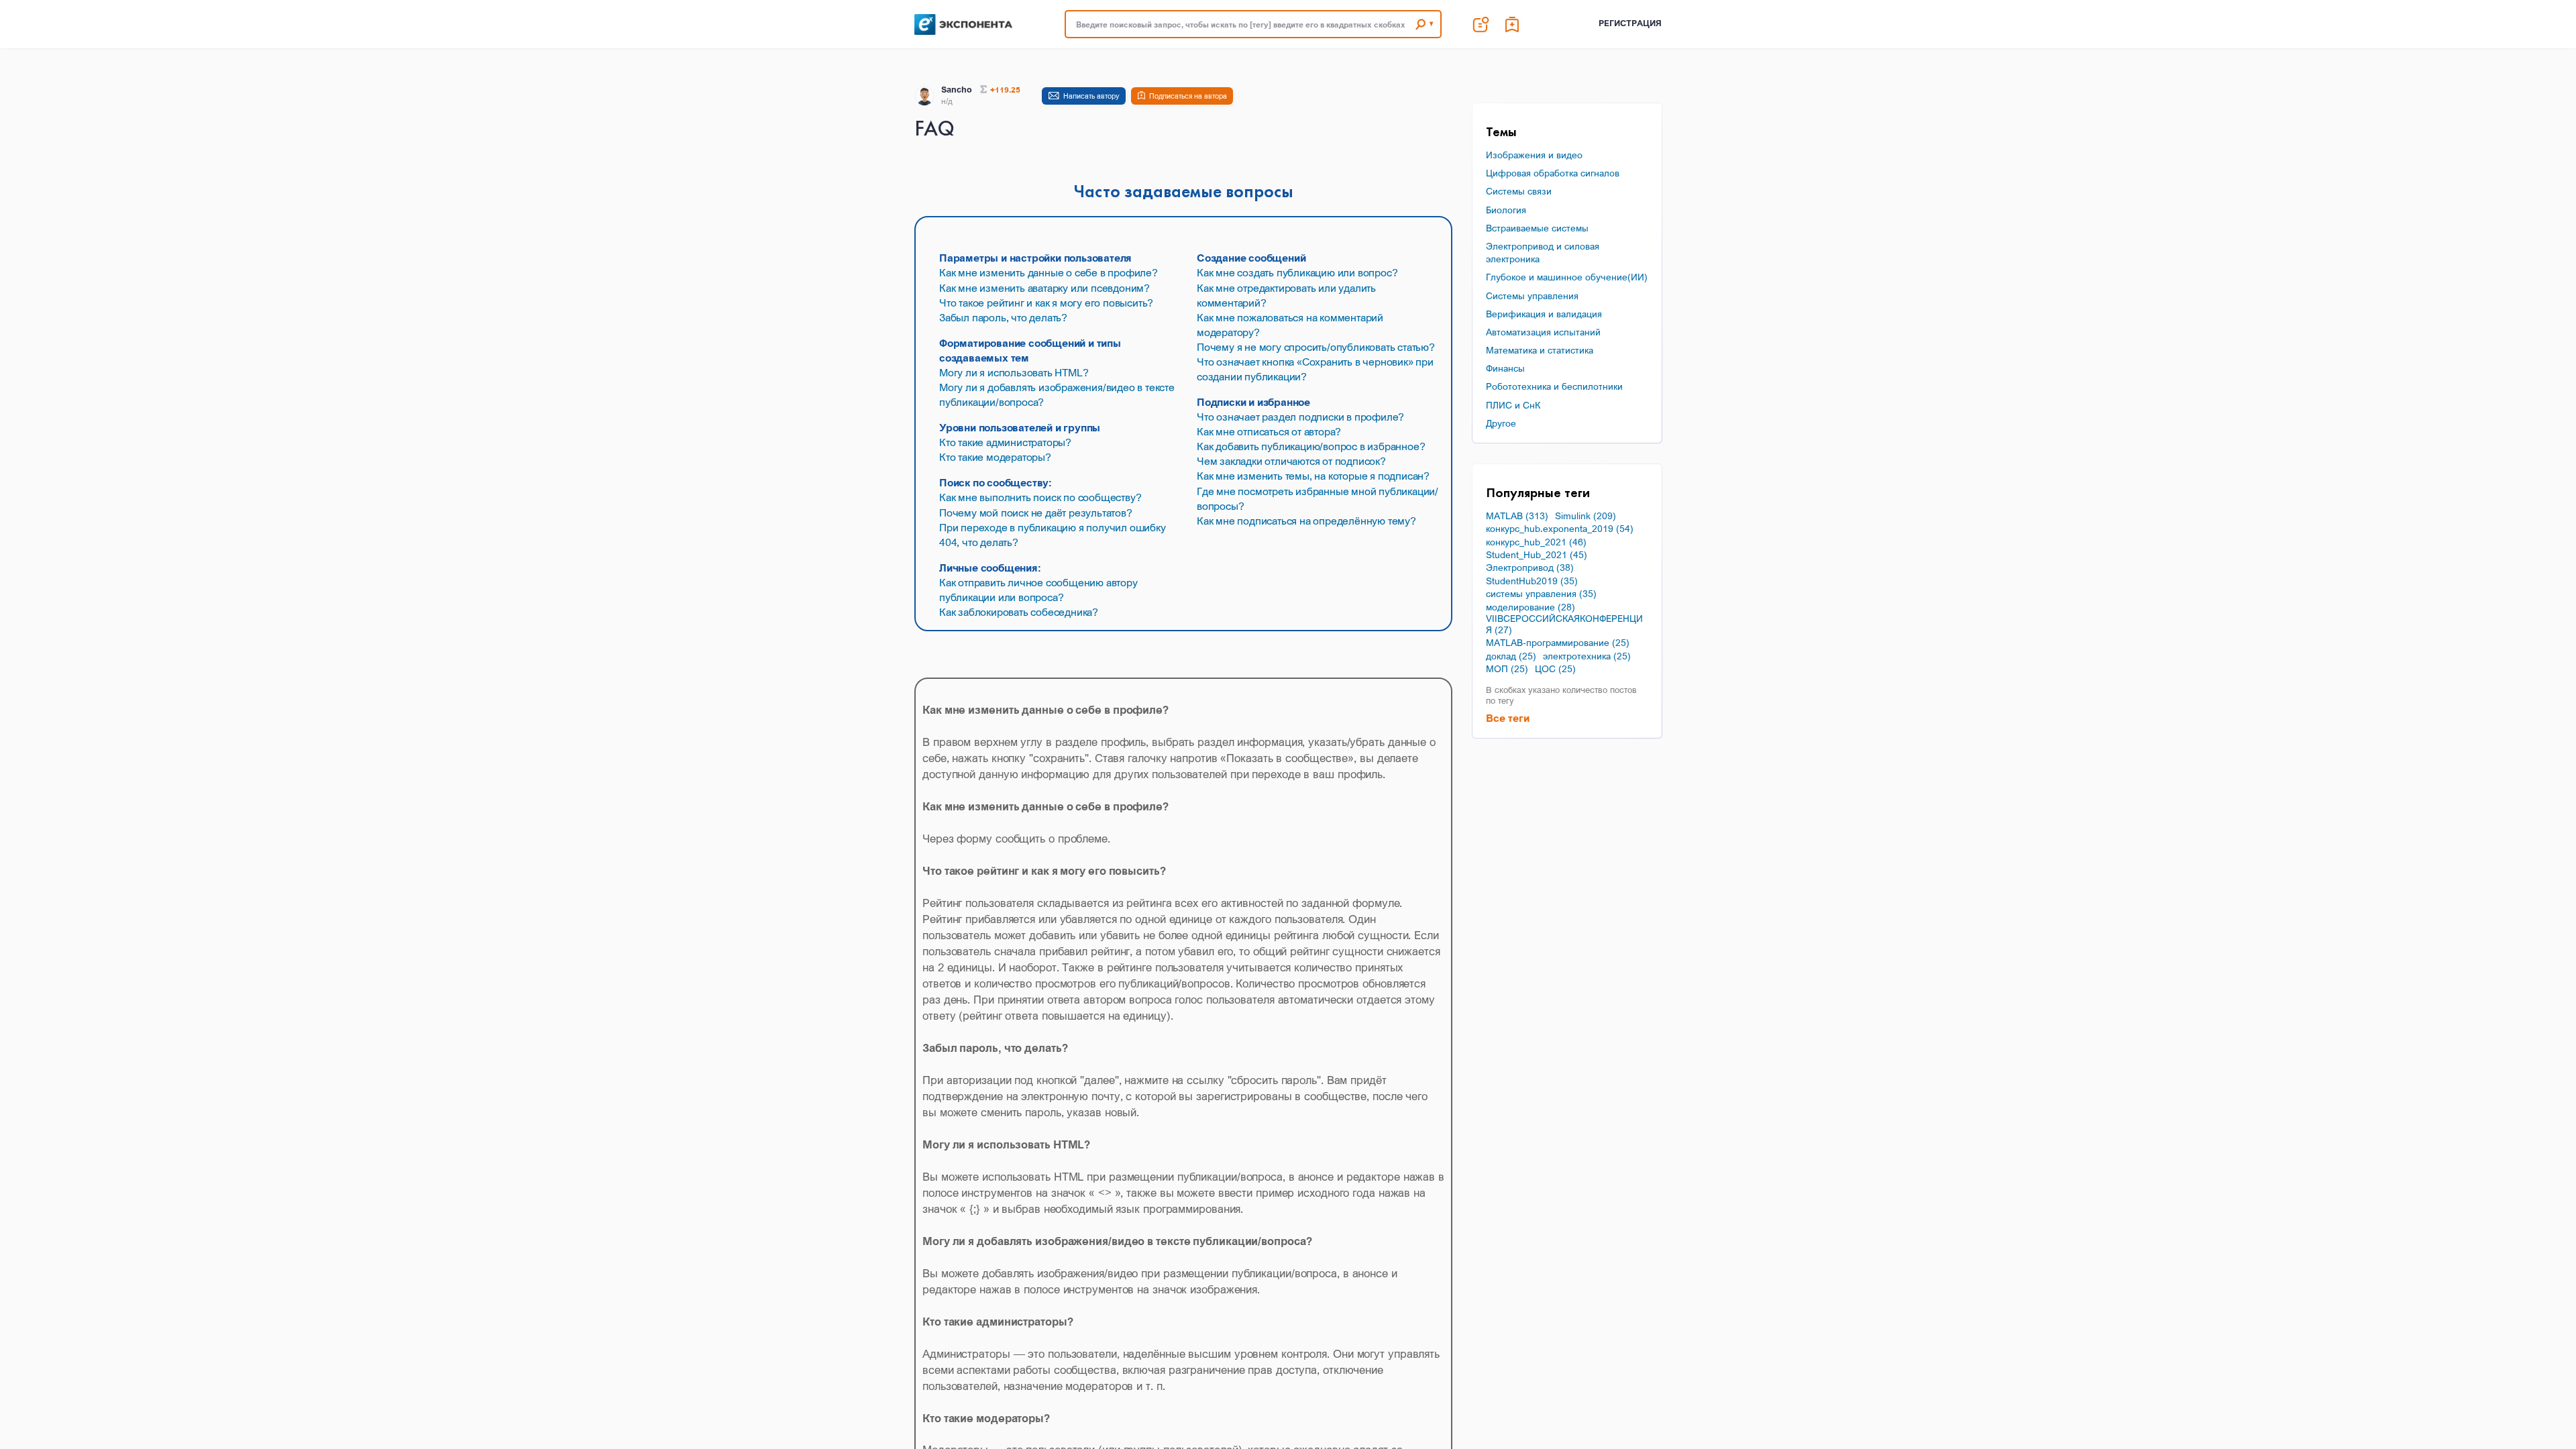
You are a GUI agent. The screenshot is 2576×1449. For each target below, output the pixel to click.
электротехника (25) (1587, 656)
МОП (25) (1507, 669)
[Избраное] (1513, 24)
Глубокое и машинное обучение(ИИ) (1567, 277)
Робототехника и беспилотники (1554, 386)
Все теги (1508, 718)
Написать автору (1091, 96)
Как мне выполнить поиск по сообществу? (1040, 497)
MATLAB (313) (1517, 516)
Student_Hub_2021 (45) (1537, 555)
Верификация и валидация (1544, 314)
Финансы (1505, 368)
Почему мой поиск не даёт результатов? (1036, 513)
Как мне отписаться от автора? (1269, 431)
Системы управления (1532, 296)
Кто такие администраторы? (1005, 442)
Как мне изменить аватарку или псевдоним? (1044, 288)
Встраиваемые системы (1537, 228)
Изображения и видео (1534, 155)
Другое (1501, 423)
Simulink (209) (1586, 516)
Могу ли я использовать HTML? (1014, 372)
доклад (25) (1511, 656)
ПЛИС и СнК (1513, 405)
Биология (1506, 210)
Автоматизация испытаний (1543, 332)
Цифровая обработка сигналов (1553, 173)
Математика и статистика (1540, 350)
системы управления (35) (1541, 594)
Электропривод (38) (1530, 568)
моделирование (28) (1531, 607)
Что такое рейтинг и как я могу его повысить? (1046, 303)
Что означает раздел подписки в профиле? (1300, 417)
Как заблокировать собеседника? (1019, 612)
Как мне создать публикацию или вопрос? (1297, 272)
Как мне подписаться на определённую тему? (1306, 521)
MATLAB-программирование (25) (1558, 643)
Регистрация (1630, 23)
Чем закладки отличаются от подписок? (1291, 461)
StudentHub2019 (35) (1532, 581)
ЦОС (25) (1555, 669)
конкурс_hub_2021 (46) (1536, 542)
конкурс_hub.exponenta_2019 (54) (1560, 529)
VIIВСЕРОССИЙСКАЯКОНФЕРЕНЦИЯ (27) (1564, 624)
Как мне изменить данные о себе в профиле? (1049, 272)
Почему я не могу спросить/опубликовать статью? (1316, 347)
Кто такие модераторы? (995, 457)
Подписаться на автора (1188, 96)
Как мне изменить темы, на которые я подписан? (1313, 476)
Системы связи (1519, 191)
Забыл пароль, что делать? (1003, 317)
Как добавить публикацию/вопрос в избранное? (1311, 446)
